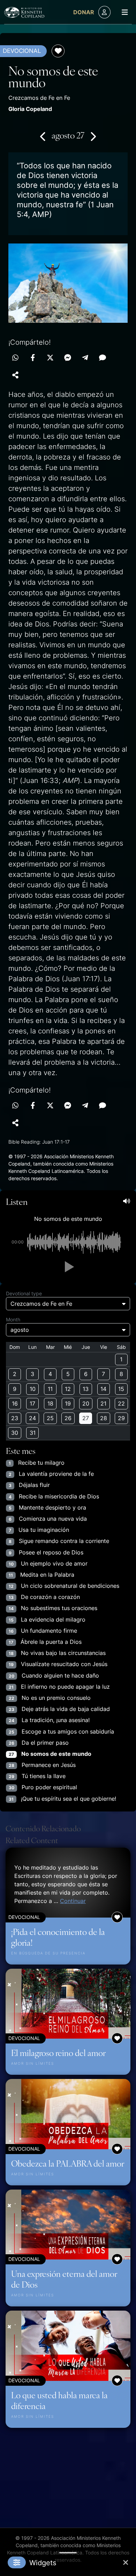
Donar (84, 12)
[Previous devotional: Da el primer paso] (43, 136)
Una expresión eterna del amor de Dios (64, 2279)
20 (86, 1403)
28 (104, 1418)
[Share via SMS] (103, 358)
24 (32, 1418)
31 (33, 1433)
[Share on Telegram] (85, 358)
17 (32, 1403)
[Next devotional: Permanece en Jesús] (93, 136)
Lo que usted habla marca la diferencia (59, 2400)
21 (103, 1403)
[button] (68, 1267)
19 (68, 1403)
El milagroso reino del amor (58, 2053)
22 (121, 1403)
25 (50, 1418)
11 (50, 1389)
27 (86, 1418)
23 (15, 1418)
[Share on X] (50, 358)
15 (121, 1389)
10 (33, 1389)
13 (86, 1389)
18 (50, 1403)
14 (103, 1389)
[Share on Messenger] (68, 358)
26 (68, 1418)
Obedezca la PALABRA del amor (68, 2163)
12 (68, 1389)
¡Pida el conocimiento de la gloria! (58, 1937)
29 (121, 1418)
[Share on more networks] (15, 375)
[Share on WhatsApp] (15, 358)
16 (15, 1403)
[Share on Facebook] (33, 358)
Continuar (73, 1901)
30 (15, 1433)
